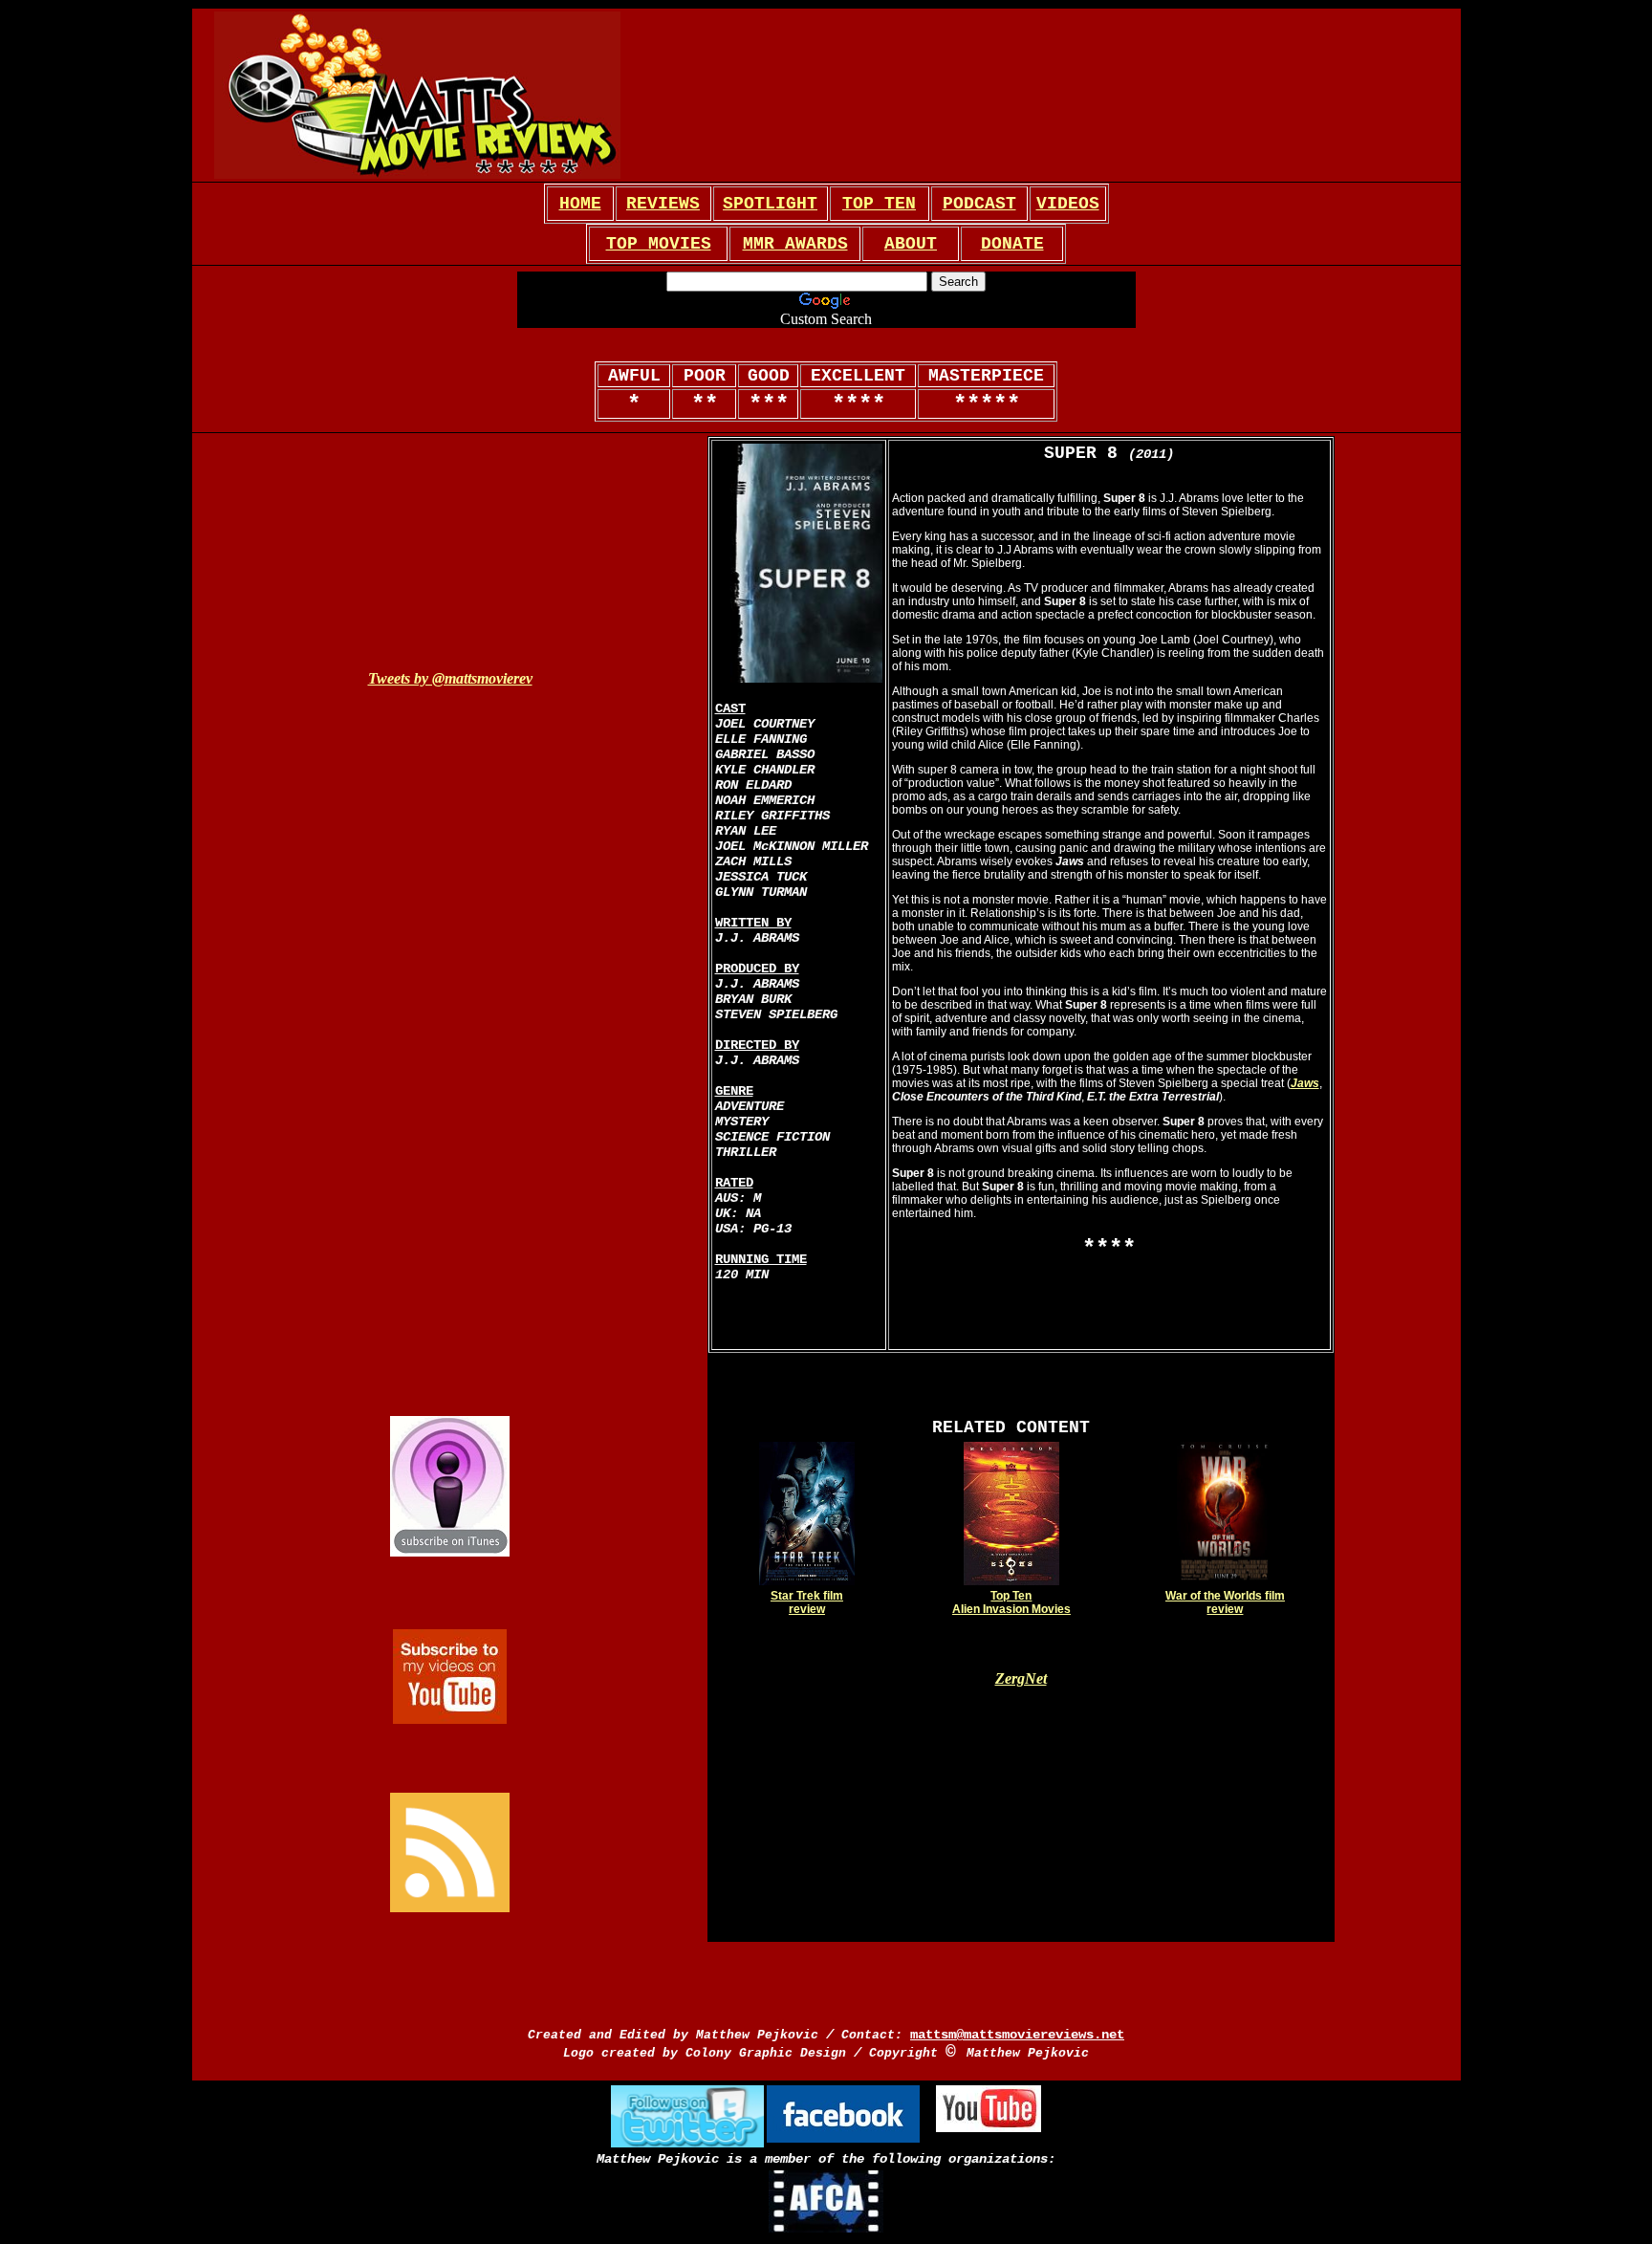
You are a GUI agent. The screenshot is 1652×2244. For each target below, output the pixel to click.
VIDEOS (1068, 204)
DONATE (1012, 244)
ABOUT (911, 244)
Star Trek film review (807, 1602)
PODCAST (979, 204)
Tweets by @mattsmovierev (450, 678)
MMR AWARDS (795, 244)
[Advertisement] (887, 96)
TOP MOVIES (659, 244)
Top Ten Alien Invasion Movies (1011, 1602)
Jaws (1305, 1083)
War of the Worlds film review (1225, 1602)
